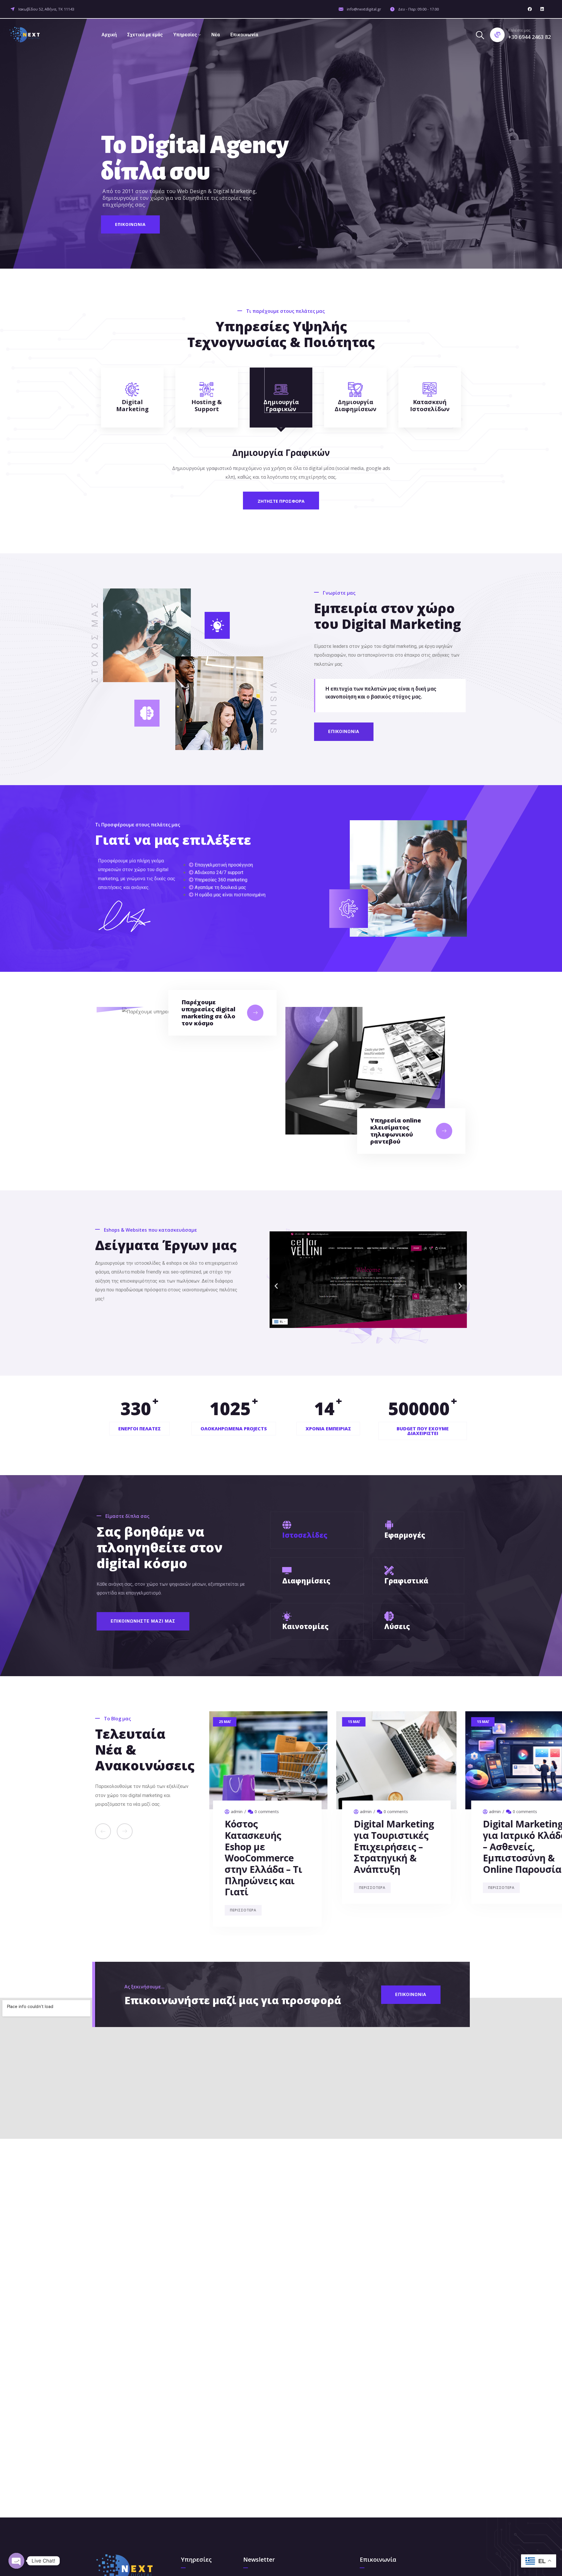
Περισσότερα (245, 1865)
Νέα (216, 35)
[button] (276, 1286)
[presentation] (103, 1831)
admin (239, 1812)
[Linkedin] (542, 9)
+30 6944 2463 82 (530, 37)
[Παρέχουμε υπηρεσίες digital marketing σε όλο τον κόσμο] (255, 1013)
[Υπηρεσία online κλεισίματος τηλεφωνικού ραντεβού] (444, 1131)
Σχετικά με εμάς (145, 35)
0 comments (269, 1812)
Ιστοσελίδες (305, 1535)
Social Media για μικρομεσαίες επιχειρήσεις (264, 1835)
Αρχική (109, 35)
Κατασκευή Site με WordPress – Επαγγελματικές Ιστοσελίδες (399, 1841)
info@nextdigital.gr (364, 9)
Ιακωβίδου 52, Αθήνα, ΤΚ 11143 (46, 9)
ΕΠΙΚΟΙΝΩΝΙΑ (130, 224)
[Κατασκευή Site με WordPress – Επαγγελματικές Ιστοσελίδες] (399, 1760)
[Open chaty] (16, 2561)
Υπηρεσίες (185, 35)
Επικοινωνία (244, 35)
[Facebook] (530, 9)
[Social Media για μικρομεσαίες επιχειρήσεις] (269, 1760)
